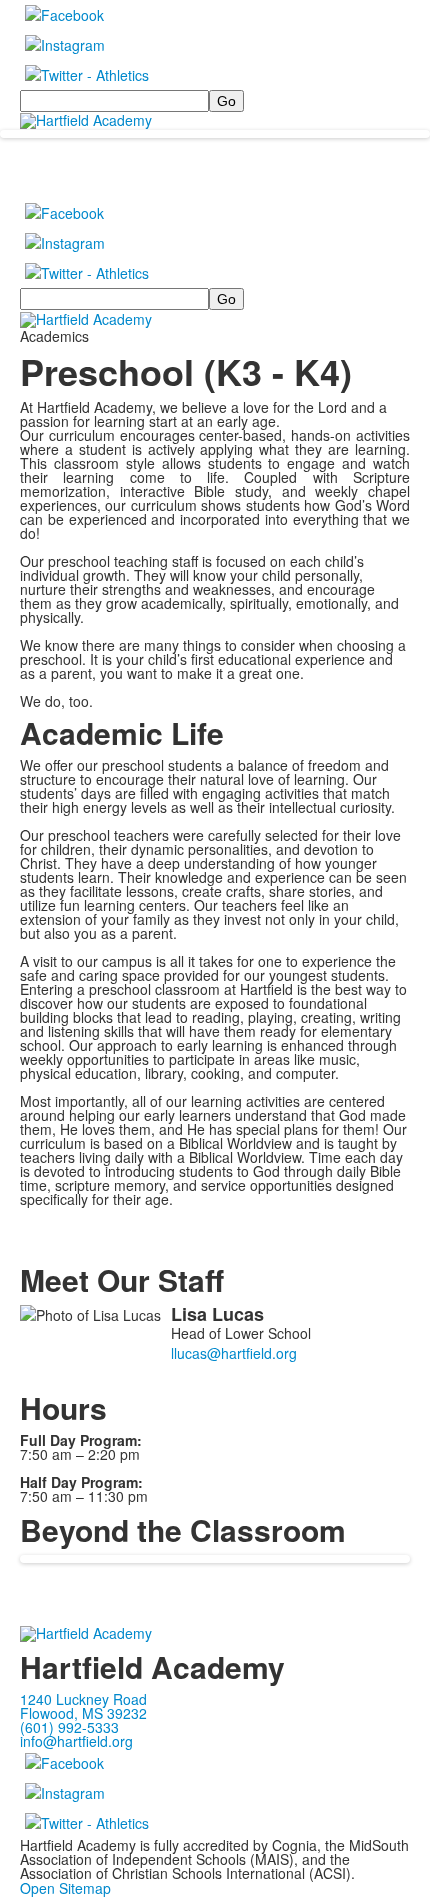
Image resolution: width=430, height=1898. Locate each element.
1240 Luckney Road (83, 1699)
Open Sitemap (65, 1888)
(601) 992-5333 (69, 1727)
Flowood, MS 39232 (83, 1713)
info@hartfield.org (76, 1741)
